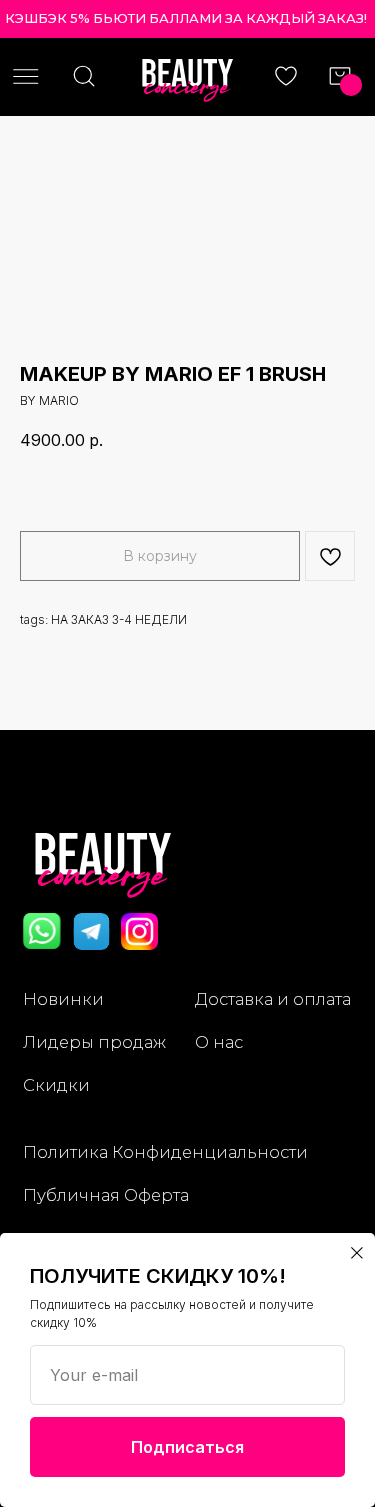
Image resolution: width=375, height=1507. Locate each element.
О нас (219, 1042)
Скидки (56, 1085)
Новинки (63, 999)
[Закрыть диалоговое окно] (357, 1253)
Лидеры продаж (94, 1042)
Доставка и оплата (273, 999)
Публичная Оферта (106, 1195)
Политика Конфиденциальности (165, 1152)
